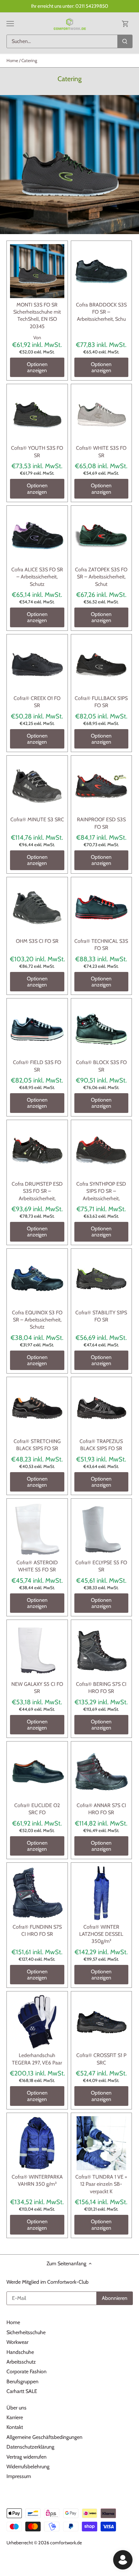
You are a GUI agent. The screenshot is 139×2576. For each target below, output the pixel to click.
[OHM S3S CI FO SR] (37, 908)
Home (13, 2322)
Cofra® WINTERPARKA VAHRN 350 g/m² (37, 2180)
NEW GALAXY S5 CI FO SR (37, 1688)
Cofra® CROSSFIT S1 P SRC (101, 2059)
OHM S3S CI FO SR (37, 941)
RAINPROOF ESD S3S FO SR (101, 823)
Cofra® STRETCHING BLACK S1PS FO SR (37, 1445)
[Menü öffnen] (10, 24)
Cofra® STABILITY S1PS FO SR (101, 1316)
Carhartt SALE (22, 2391)
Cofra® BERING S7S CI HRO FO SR (101, 1688)
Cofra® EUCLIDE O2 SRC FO (37, 1809)
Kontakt (15, 2427)
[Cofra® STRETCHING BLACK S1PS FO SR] (37, 1407)
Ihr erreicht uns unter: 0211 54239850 (70, 6)
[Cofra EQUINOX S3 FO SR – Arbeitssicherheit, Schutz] (37, 1279)
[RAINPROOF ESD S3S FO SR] (102, 786)
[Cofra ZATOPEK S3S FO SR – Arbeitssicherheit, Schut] (102, 536)
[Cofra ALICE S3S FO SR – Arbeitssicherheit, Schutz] (37, 536)
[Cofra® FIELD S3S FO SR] (37, 1029)
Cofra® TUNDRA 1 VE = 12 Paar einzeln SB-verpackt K (101, 2184)
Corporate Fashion (27, 2371)
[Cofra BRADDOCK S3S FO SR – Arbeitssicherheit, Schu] (102, 271)
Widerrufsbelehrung (28, 2467)
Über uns (16, 2408)
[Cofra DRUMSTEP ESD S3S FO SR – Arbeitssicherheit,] (37, 1150)
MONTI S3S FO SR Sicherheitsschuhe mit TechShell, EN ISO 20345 (37, 316)
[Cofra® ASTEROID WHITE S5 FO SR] (37, 1529)
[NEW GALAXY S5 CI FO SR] (37, 1650)
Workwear (17, 2342)
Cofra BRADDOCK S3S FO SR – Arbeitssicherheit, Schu (101, 312)
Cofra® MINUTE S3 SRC (37, 819)
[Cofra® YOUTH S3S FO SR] (37, 415)
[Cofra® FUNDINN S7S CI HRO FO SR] (37, 1893)
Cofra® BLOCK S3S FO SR (101, 1066)
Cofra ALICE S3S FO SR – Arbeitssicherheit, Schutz (37, 577)
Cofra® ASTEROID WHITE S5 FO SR (37, 1566)
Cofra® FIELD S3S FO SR (37, 1066)
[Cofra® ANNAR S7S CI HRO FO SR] (102, 1772)
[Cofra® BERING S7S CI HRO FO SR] (102, 1650)
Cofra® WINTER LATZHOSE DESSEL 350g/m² (101, 1934)
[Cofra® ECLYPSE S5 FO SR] (102, 1529)
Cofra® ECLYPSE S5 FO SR (101, 1566)
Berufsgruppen (22, 2382)
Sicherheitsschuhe (26, 2332)
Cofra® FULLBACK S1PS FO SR (101, 702)
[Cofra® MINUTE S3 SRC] (37, 786)
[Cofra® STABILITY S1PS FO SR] (102, 1279)
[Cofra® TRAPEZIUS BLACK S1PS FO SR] (102, 1407)
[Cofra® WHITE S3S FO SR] (102, 415)
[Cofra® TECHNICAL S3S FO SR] (102, 908)
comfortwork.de (66, 2543)
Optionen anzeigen (37, 367)
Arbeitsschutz (21, 2362)
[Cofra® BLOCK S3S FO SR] (102, 1029)
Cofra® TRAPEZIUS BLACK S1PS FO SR (101, 1445)
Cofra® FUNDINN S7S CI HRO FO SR (37, 1930)
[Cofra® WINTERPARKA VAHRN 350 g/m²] (37, 2143)
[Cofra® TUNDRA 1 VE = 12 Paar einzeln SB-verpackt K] (102, 2143)
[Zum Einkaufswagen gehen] (125, 23)
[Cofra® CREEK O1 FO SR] (37, 665)
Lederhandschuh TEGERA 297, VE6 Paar (37, 2059)
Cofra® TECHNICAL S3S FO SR (101, 945)
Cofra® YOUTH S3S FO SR (37, 452)
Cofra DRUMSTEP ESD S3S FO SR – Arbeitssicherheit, (37, 1191)
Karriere (15, 2417)
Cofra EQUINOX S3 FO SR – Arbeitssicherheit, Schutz (37, 1320)
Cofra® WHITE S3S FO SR (101, 452)
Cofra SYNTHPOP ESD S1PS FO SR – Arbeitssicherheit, (101, 1191)
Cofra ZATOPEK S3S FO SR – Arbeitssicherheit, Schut (101, 577)
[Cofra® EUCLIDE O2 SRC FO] (37, 1772)
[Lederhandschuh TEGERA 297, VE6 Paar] (37, 2022)
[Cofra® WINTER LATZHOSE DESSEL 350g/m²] (102, 1893)
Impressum (19, 2476)
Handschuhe (20, 2352)
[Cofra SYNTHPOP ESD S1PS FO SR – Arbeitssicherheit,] (102, 1150)
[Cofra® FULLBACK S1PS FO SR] (102, 665)
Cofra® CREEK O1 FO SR (37, 702)
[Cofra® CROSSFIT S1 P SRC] (102, 2022)
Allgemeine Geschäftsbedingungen (44, 2437)
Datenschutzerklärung (30, 2447)
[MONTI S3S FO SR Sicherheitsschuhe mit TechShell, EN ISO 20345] (37, 271)
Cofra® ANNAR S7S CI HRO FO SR (101, 1809)
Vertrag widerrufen (27, 2457)
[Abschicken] (125, 41)
